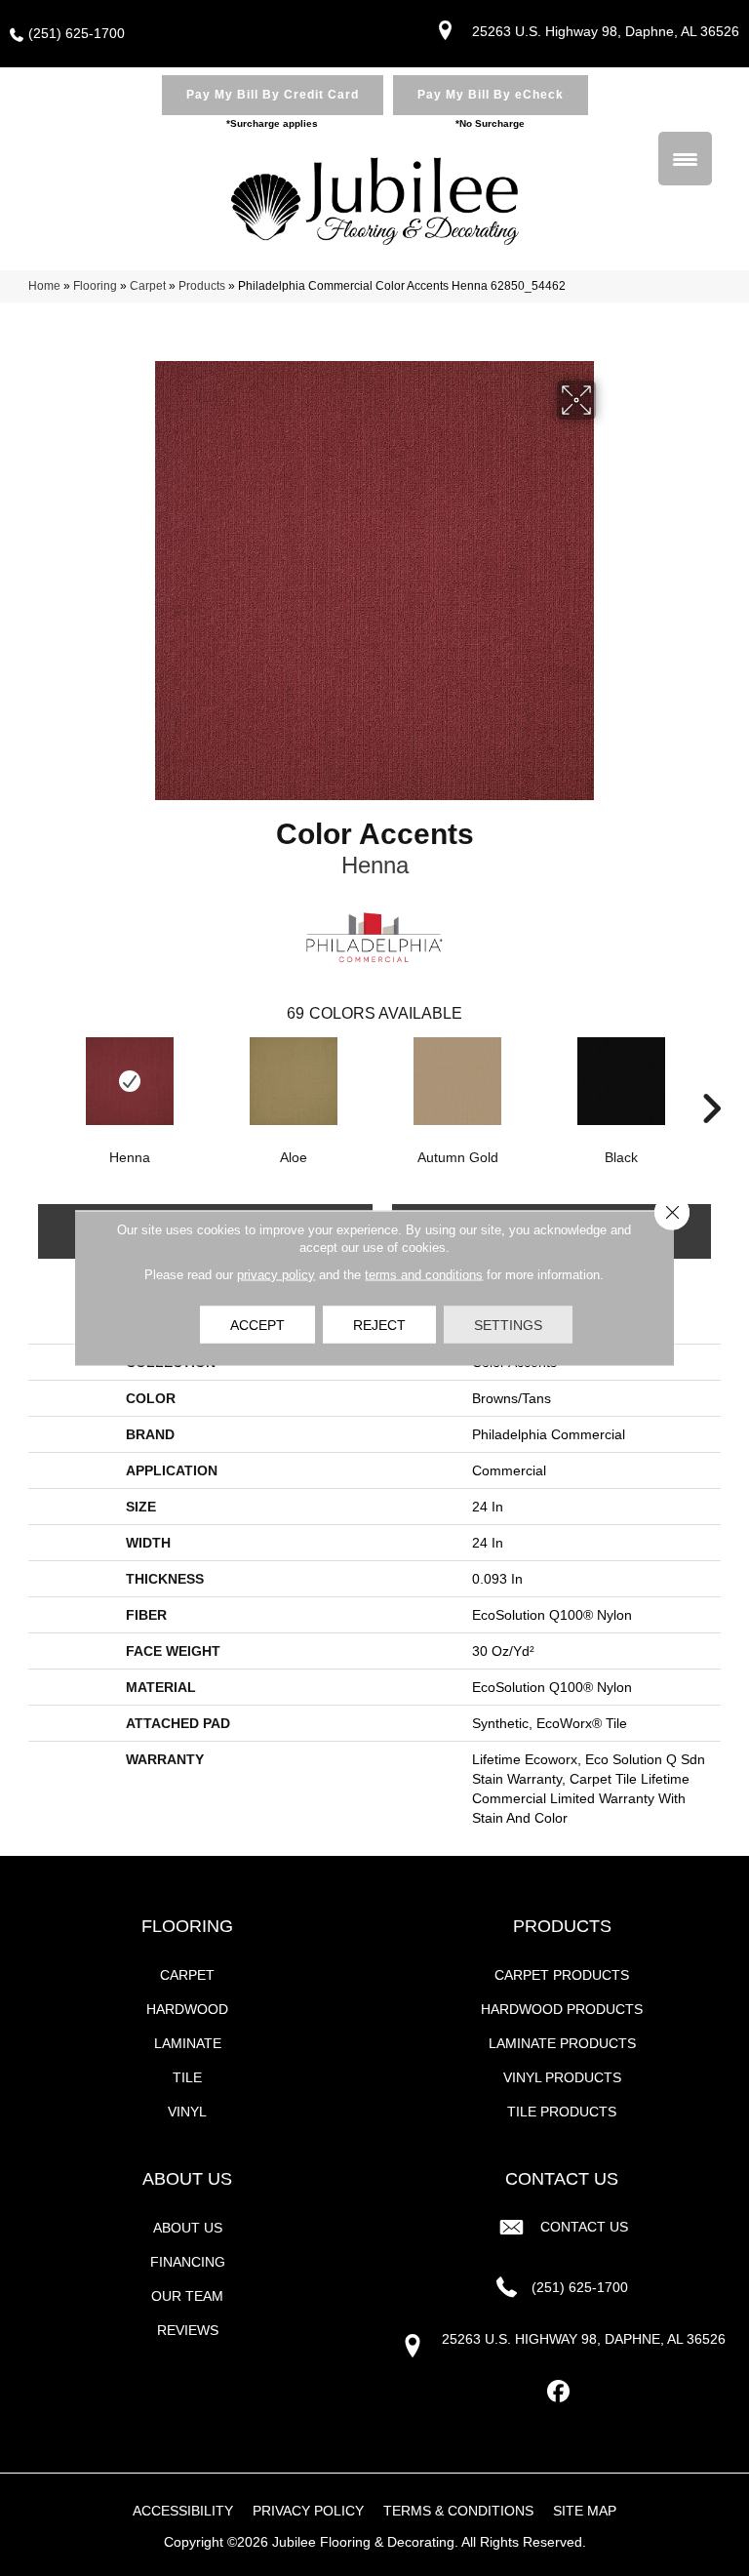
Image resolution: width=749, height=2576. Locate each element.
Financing (188, 2262)
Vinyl (187, 2112)
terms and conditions (424, 1275)
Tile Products (562, 2112)
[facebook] (559, 2392)
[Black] (621, 1081)
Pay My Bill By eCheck (491, 95)
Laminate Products (562, 2043)
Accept (257, 1325)
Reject (379, 1325)
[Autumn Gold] (457, 1081)
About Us (188, 2228)
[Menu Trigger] (685, 159)
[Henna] (130, 1081)
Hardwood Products (562, 2009)
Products (202, 286)
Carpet (148, 286)
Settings (508, 1325)
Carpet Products (562, 1975)
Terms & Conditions (458, 2511)
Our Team (187, 2296)
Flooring (95, 286)
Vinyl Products (562, 2077)
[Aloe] (294, 1081)
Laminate (188, 2043)
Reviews (188, 2330)
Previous (38, 1079)
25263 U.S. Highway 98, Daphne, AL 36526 (606, 31)
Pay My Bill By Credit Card (273, 95)
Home (44, 286)
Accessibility (183, 2511)
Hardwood (187, 2009)
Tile (187, 2077)
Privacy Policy (308, 2511)
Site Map (585, 2511)
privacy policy (276, 1275)
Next (711, 1079)
